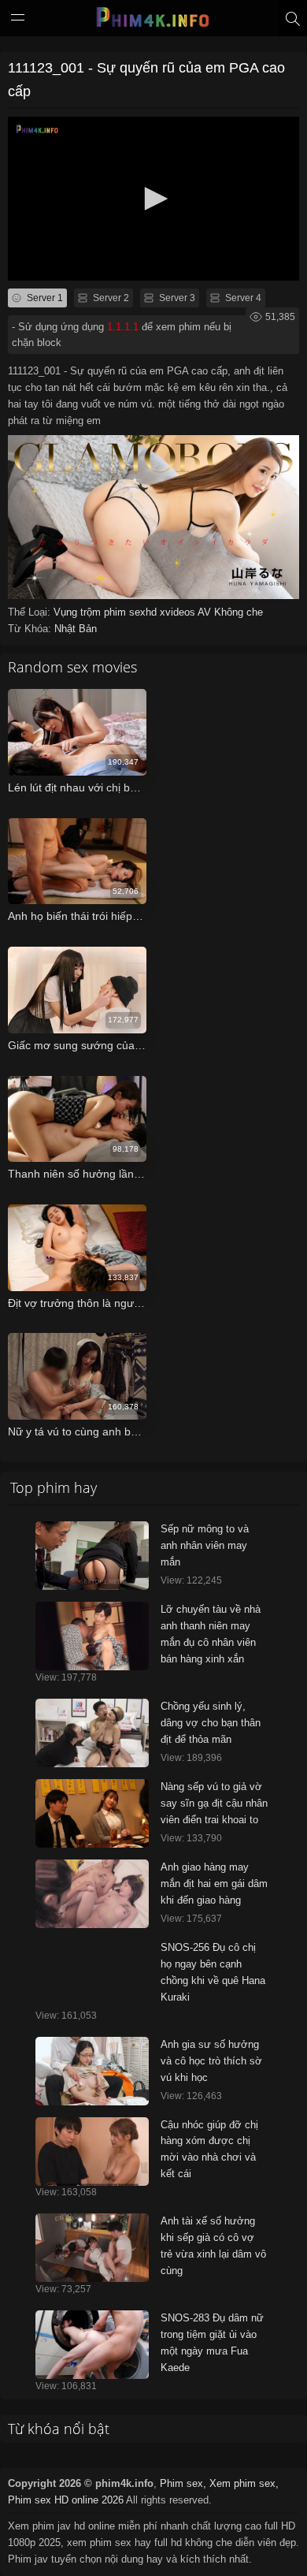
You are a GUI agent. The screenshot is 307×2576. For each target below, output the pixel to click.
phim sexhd (132, 612)
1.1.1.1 (123, 327)
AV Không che (230, 612)
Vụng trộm (79, 612)
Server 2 (110, 298)
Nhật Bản (76, 629)
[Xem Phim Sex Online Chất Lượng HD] (153, 21)
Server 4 (242, 298)
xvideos (179, 612)
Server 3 (176, 298)
